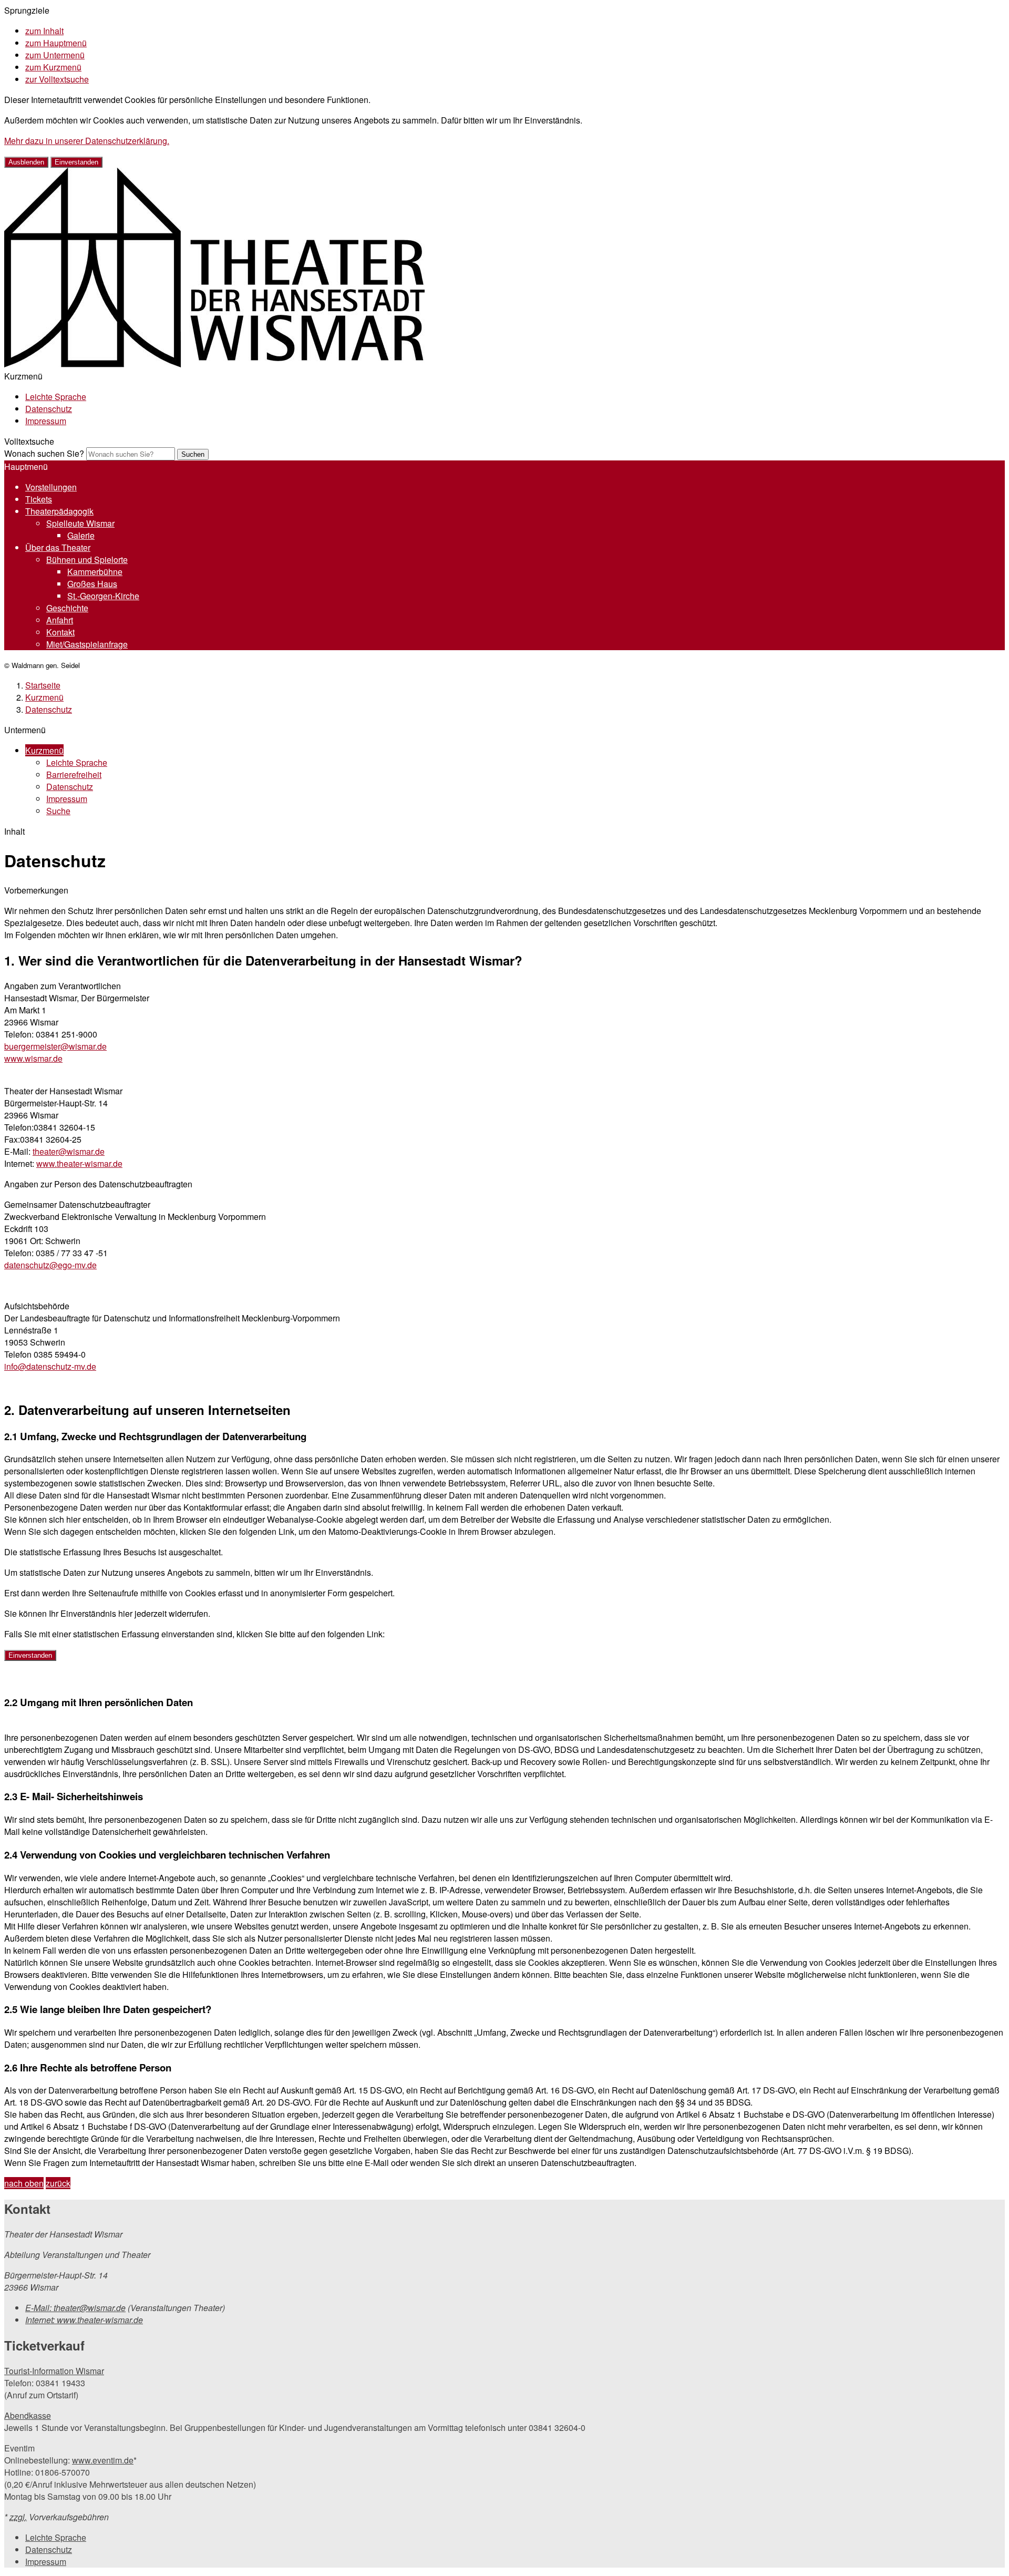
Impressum (46, 421)
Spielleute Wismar (80, 523)
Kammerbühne (95, 572)
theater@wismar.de (69, 1151)
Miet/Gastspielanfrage (87, 644)
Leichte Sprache (56, 397)
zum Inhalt (44, 31)
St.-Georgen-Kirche (103, 596)
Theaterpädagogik (59, 511)
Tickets (39, 499)
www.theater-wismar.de (79, 1163)
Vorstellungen (51, 487)
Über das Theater (58, 547)
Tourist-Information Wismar (54, 2371)
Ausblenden (26, 162)
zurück (58, 2183)
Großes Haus (92, 584)
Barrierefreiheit (74, 774)
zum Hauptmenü (56, 43)
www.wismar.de (33, 1058)
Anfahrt (60, 620)
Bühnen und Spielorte (87, 560)
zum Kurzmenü (53, 67)
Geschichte (67, 608)
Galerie (81, 535)
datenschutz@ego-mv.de (50, 1265)
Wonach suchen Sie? (44, 453)
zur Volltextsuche (57, 79)
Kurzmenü (44, 697)
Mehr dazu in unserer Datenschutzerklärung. (87, 141)
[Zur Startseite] (214, 364)
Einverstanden (76, 162)
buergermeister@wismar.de (55, 1046)
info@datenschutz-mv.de (50, 1366)
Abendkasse (28, 2415)
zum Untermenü (55, 55)
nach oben (24, 2183)
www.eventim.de (103, 2460)
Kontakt (60, 632)
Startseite (43, 685)
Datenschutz (49, 409)
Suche (58, 811)
